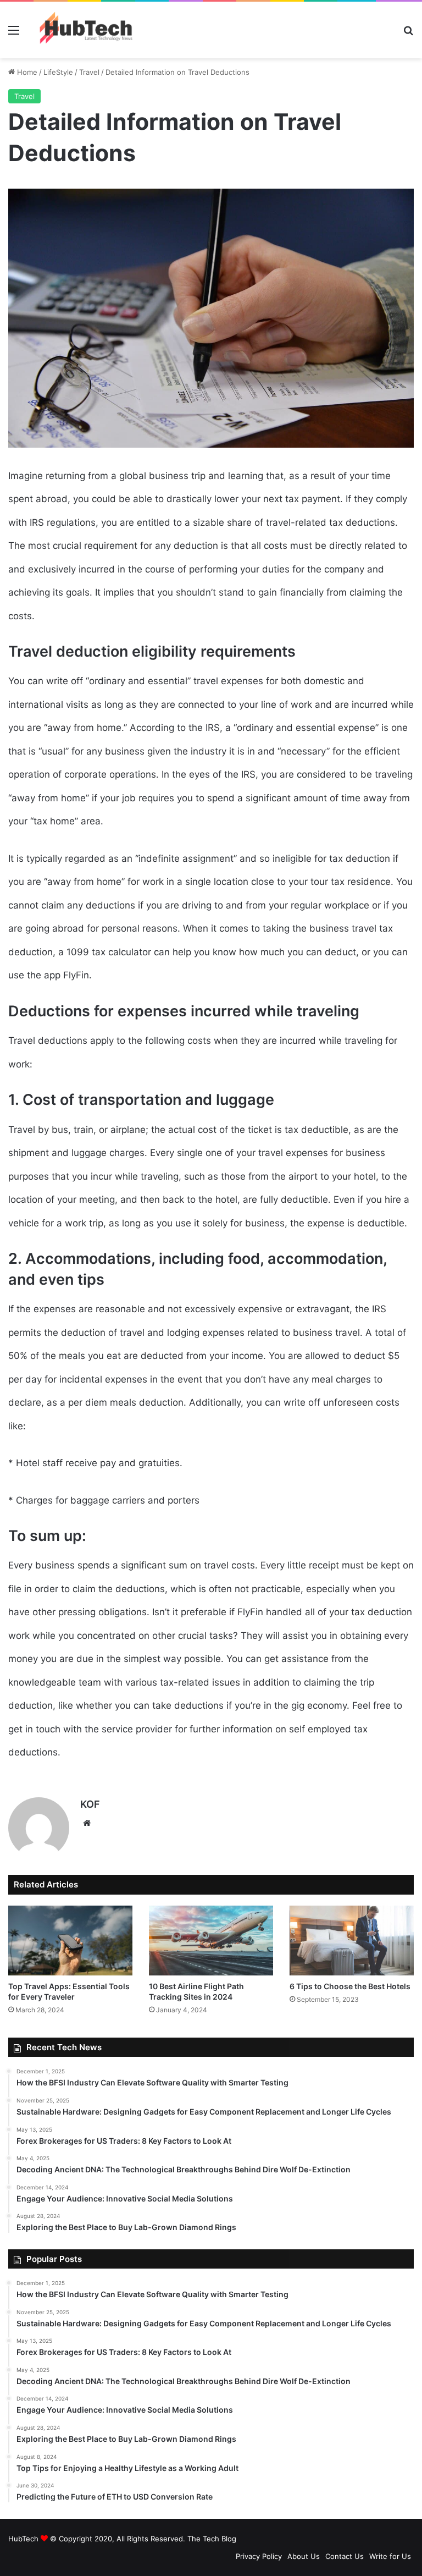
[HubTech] (86, 30)
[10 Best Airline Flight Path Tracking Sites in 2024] (211, 1941)
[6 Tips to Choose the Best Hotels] (352, 1941)
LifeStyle (58, 72)
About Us (304, 2556)
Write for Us (390, 2556)
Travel (89, 72)
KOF (90, 1804)
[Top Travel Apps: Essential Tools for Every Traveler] (70, 1941)
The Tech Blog (212, 2539)
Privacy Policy (259, 2556)
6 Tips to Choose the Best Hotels (350, 1986)
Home (26, 72)
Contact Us (345, 2556)
